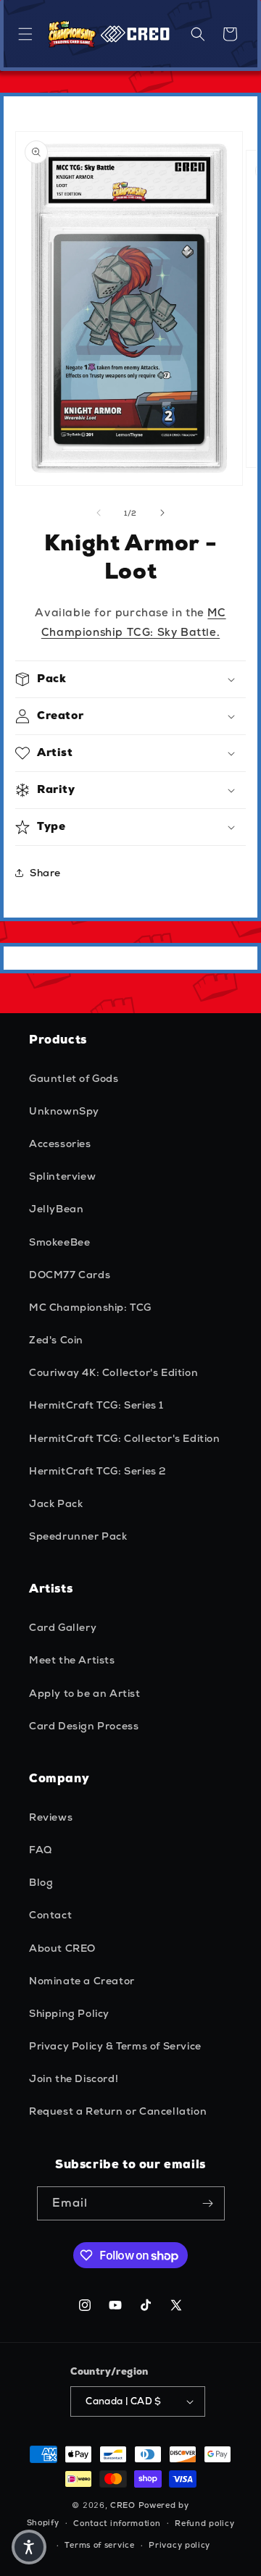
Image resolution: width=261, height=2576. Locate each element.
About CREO (62, 1948)
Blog (41, 1882)
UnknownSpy (64, 1111)
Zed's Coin (56, 1340)
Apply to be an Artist (85, 1693)
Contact (50, 1915)
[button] (25, 34)
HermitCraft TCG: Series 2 (98, 1471)
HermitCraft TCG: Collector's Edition (125, 1438)
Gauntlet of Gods (74, 1078)
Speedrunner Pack (78, 1536)
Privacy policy (179, 2545)
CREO (123, 2505)
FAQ (41, 1850)
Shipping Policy (69, 2013)
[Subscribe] (208, 2203)
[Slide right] (162, 513)
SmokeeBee (59, 1242)
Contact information (117, 2523)
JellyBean (56, 1209)
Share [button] (45, 873)
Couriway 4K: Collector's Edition (113, 1372)
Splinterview (62, 1176)
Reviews (51, 1817)
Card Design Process (84, 1726)
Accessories (60, 1144)
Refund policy (204, 2523)
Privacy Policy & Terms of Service (115, 2046)
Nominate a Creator (82, 1981)
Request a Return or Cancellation (118, 2111)
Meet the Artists (72, 1660)
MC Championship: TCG (90, 1307)
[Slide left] (99, 513)
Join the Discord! (74, 2078)
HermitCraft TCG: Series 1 (96, 1405)
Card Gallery (63, 1627)
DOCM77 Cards (70, 1275)
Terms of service (99, 2545)
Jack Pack (56, 1503)
